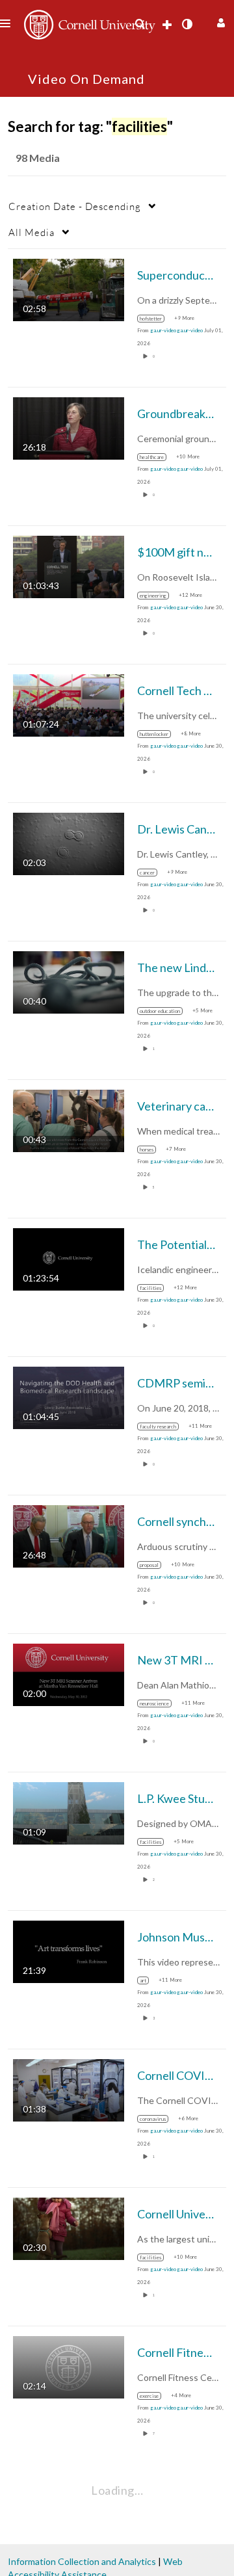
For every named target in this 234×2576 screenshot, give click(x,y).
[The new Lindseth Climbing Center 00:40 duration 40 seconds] (69, 981)
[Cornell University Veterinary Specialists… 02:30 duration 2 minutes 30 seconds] (69, 2228)
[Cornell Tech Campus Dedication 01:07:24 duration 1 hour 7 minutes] (69, 704)
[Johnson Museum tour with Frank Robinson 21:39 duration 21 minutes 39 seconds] (69, 1951)
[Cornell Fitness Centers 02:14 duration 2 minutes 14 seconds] (69, 2366)
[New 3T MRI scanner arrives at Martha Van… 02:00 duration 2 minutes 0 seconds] (69, 1674)
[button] (219, 21)
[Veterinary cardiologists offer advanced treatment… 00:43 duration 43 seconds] (69, 1120)
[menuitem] (140, 24)
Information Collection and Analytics (82, 2561)
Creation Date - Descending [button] (75, 206)
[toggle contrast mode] (187, 24)
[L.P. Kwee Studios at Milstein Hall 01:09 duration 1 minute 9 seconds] (69, 1812)
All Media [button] (32, 232)
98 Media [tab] (38, 158)
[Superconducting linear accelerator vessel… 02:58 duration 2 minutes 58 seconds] (69, 289)
